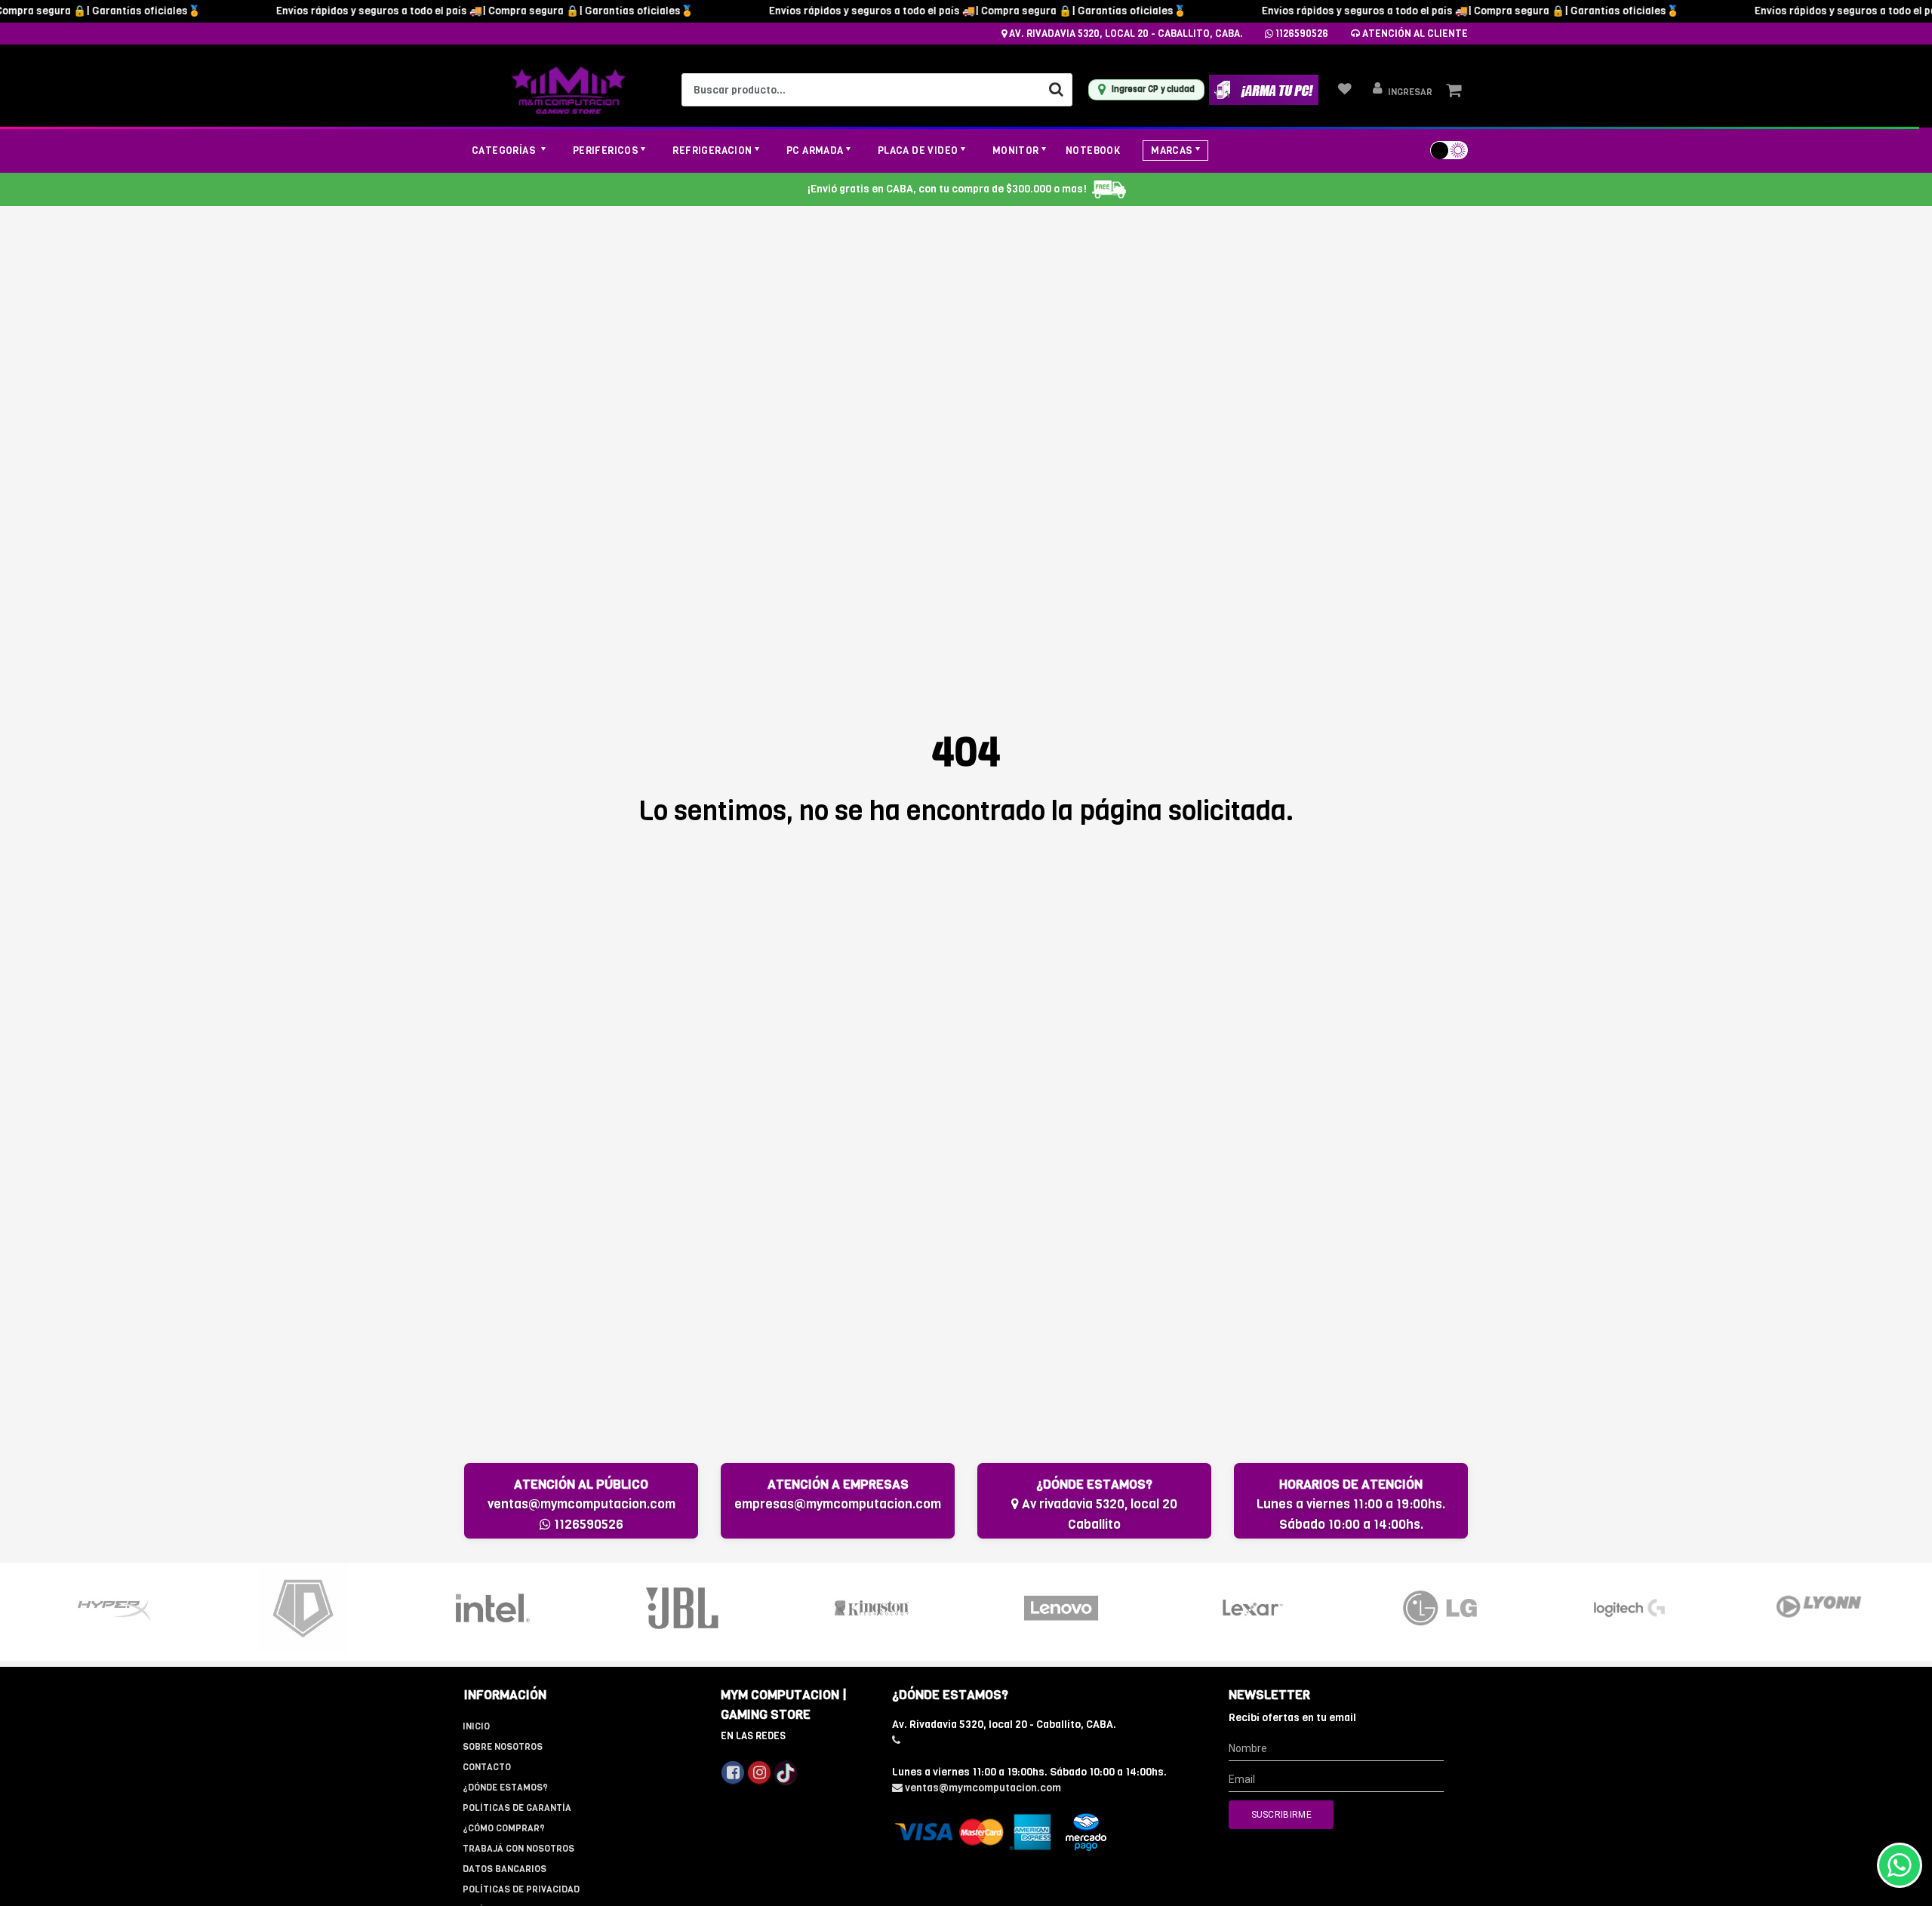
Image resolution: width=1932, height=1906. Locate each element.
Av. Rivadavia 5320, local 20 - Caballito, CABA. (1125, 34)
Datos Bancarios (505, 1869)
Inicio (476, 1726)
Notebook (1093, 151)
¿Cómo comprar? (504, 1828)
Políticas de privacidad (521, 1889)
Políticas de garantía (517, 1808)
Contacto (487, 1767)
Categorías (505, 151)
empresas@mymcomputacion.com (838, 1504)
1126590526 (1301, 34)
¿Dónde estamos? (505, 1788)
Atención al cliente (1414, 34)
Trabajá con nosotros (518, 1849)
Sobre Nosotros (503, 1747)
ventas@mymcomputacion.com (581, 1504)
